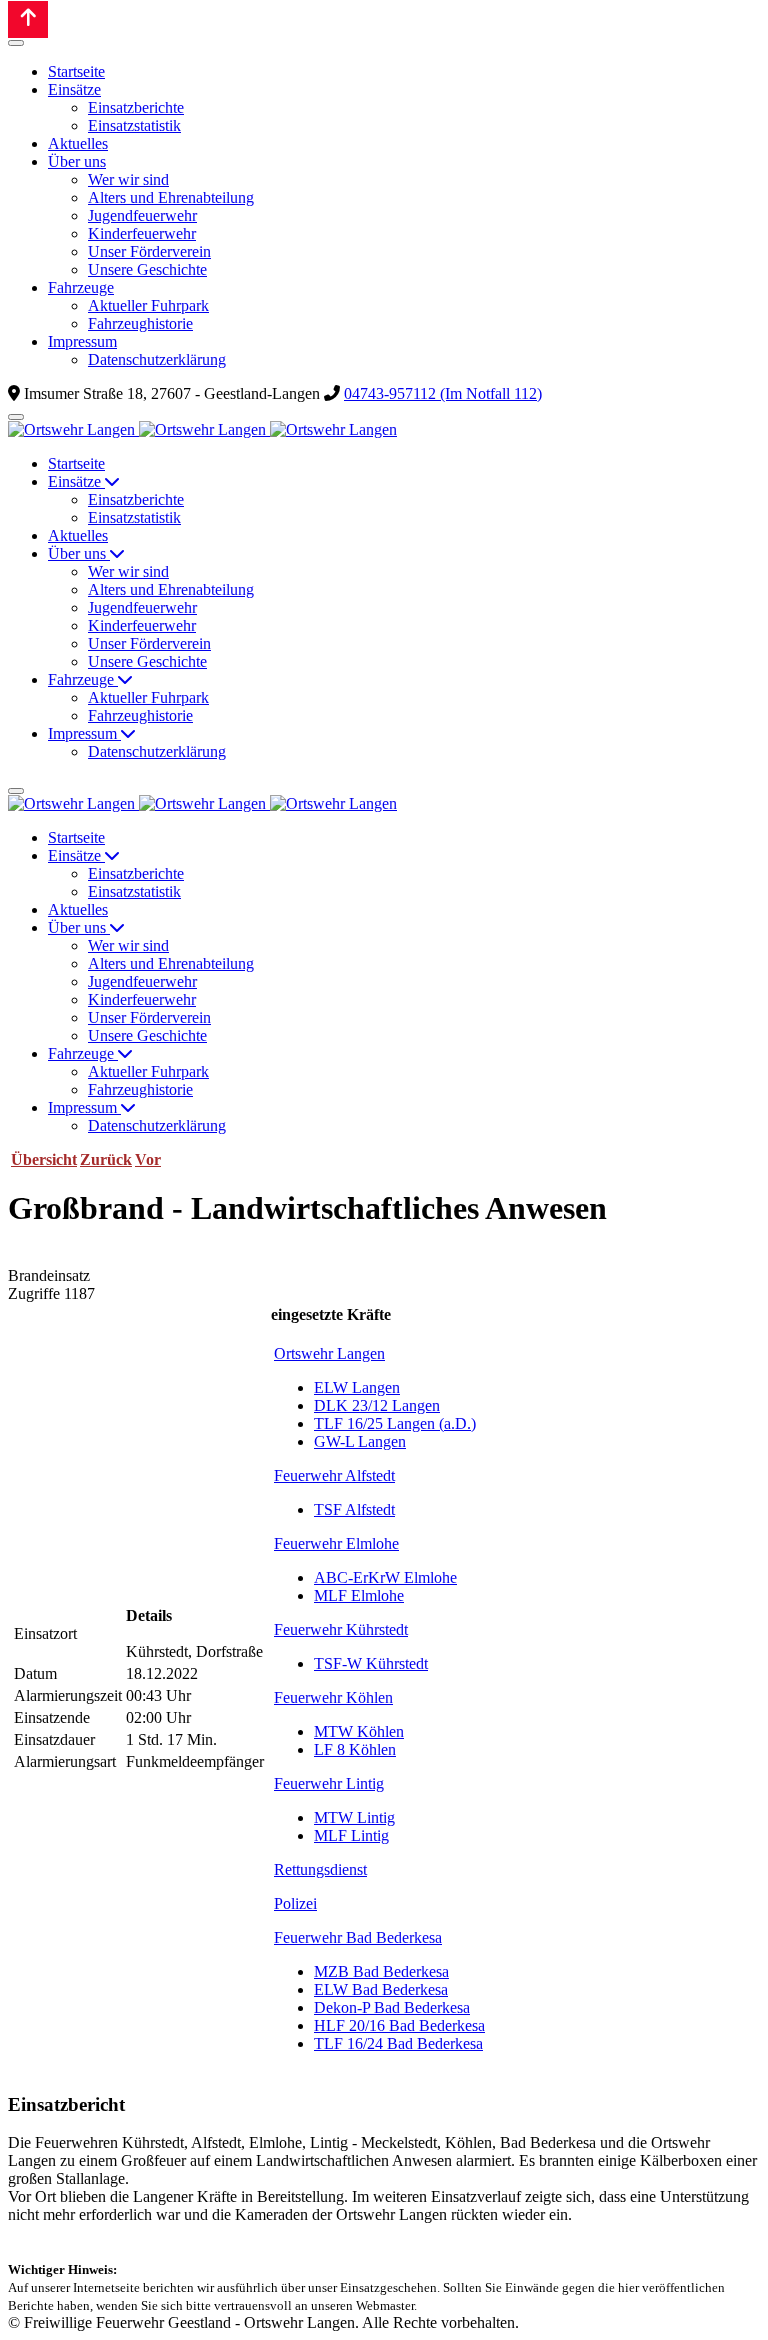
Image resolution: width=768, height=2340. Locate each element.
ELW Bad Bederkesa (381, 1989)
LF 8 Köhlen (355, 1749)
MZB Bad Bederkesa (381, 1971)
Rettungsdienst (320, 1869)
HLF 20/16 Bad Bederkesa (399, 2025)
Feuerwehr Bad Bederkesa (358, 1937)
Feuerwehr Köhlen (333, 1697)
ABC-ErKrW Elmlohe (385, 1577)
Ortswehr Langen (329, 1353)
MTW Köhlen (359, 1731)
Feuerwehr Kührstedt (341, 1629)
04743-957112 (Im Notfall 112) (443, 393)
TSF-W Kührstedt (371, 1663)
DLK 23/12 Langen (377, 1405)
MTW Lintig (354, 1817)
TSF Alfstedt (354, 1509)
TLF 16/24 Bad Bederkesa (398, 2043)
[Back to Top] (28, 19)
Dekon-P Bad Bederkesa (392, 2007)
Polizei (295, 1903)
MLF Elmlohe (359, 1595)
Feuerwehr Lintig (329, 1783)
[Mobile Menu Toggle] (16, 43)
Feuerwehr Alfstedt (334, 1475)
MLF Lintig (351, 1835)
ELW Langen (357, 1387)
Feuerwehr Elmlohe (336, 1543)
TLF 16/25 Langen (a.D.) (395, 1423)
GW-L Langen (360, 1441)
